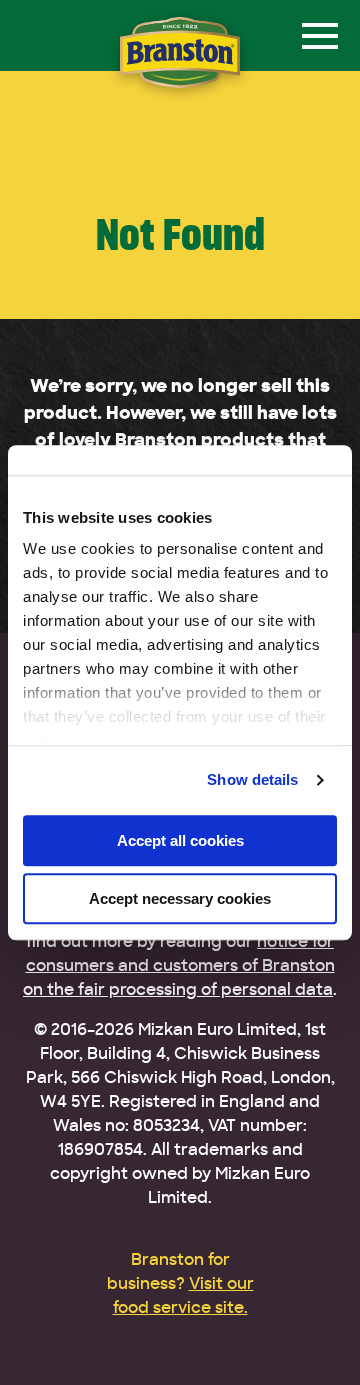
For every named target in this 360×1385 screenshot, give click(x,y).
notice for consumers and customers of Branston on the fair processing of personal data (179, 966)
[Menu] (320, 36)
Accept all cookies (180, 840)
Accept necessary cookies (180, 898)
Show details (252, 779)
